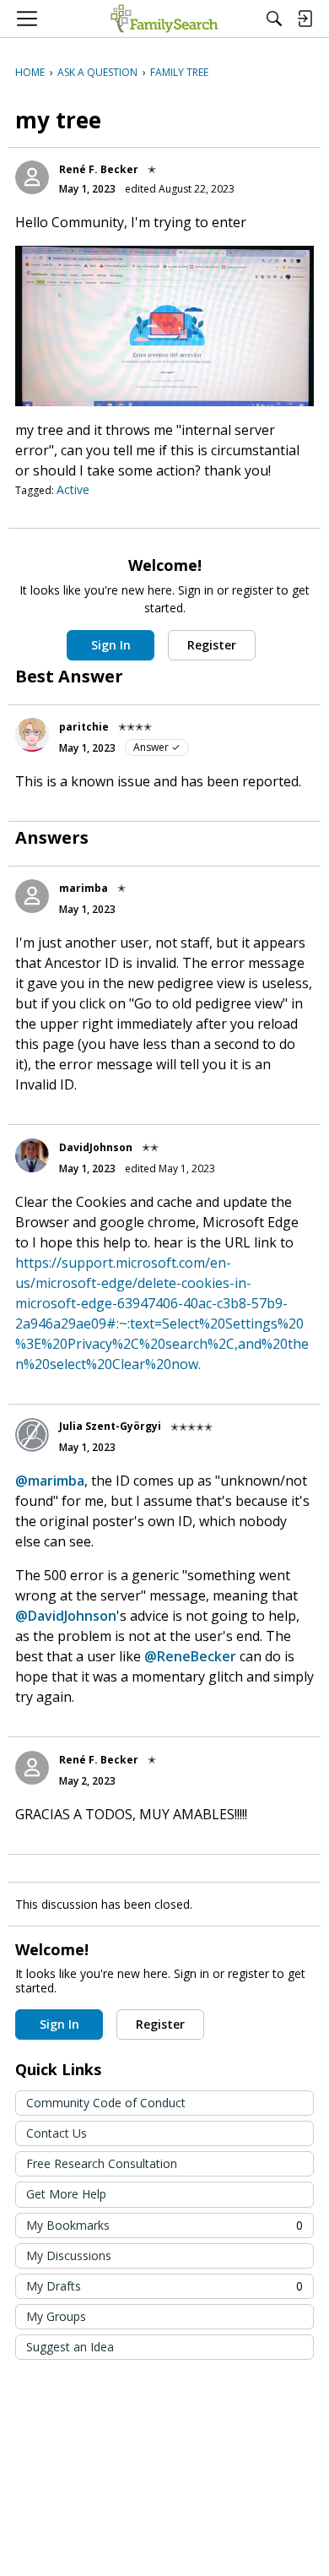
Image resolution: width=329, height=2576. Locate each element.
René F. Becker (99, 169)
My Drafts (164, 2286)
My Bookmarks (164, 2225)
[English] (164, 19)
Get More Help (66, 2194)
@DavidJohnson (66, 1616)
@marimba (50, 1481)
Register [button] (212, 645)
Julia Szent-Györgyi (110, 1426)
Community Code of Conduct (106, 2103)
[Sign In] (305, 19)
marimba (84, 888)
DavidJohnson (96, 1147)
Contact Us (57, 2133)
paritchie (84, 727)
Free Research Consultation (102, 2163)
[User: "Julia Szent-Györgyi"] (32, 1435)
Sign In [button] (111, 645)
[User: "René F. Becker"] (32, 177)
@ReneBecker (190, 1656)
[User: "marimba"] (32, 896)
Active (73, 489)
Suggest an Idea (70, 2347)
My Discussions (69, 2255)
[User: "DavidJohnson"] (32, 1155)
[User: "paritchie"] (32, 735)
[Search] (274, 19)
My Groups (56, 2316)
